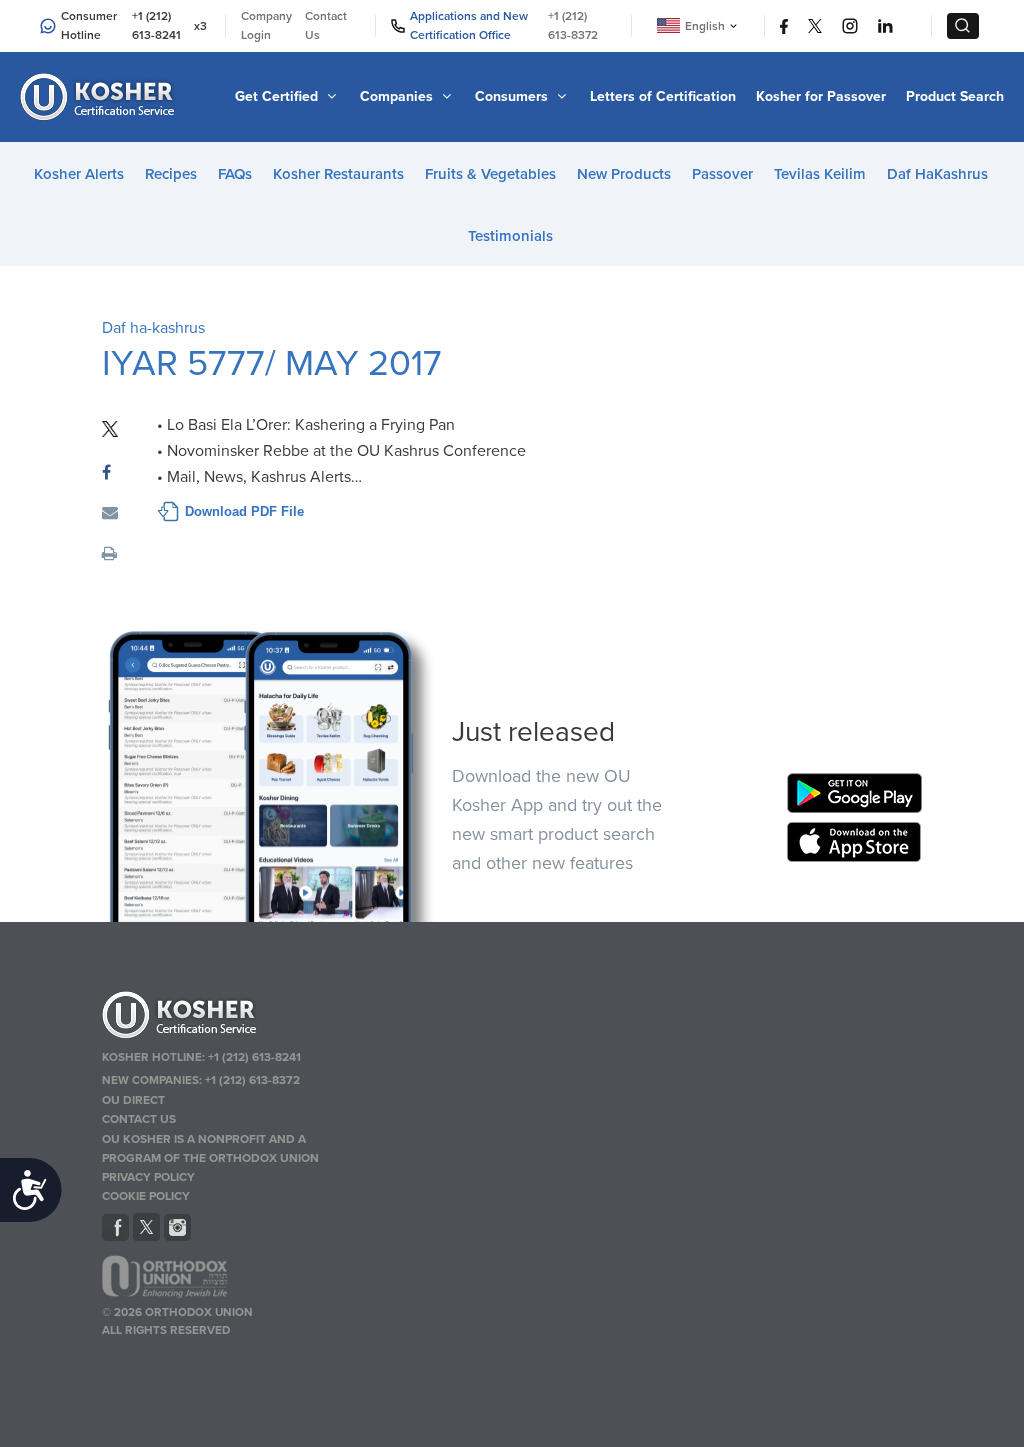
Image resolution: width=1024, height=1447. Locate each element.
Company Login (266, 25)
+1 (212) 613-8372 (573, 25)
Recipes (171, 174)
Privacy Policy (148, 1177)
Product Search (955, 96)
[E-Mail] (110, 514)
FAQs (235, 174)
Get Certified (278, 96)
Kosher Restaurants (338, 174)
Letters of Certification (663, 96)
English (705, 26)
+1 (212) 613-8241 (156, 25)
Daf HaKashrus (937, 174)
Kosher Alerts (79, 174)
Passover (722, 174)
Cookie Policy (146, 1196)
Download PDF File (244, 511)
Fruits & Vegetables (490, 174)
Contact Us (326, 25)
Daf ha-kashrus (153, 328)
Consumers (513, 96)
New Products (624, 174)
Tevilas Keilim (820, 174)
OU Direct (133, 1100)
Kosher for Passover (821, 96)
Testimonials (510, 236)
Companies (398, 96)
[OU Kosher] (234, 1018)
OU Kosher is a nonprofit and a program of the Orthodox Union (210, 1148)
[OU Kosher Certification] (100, 97)
